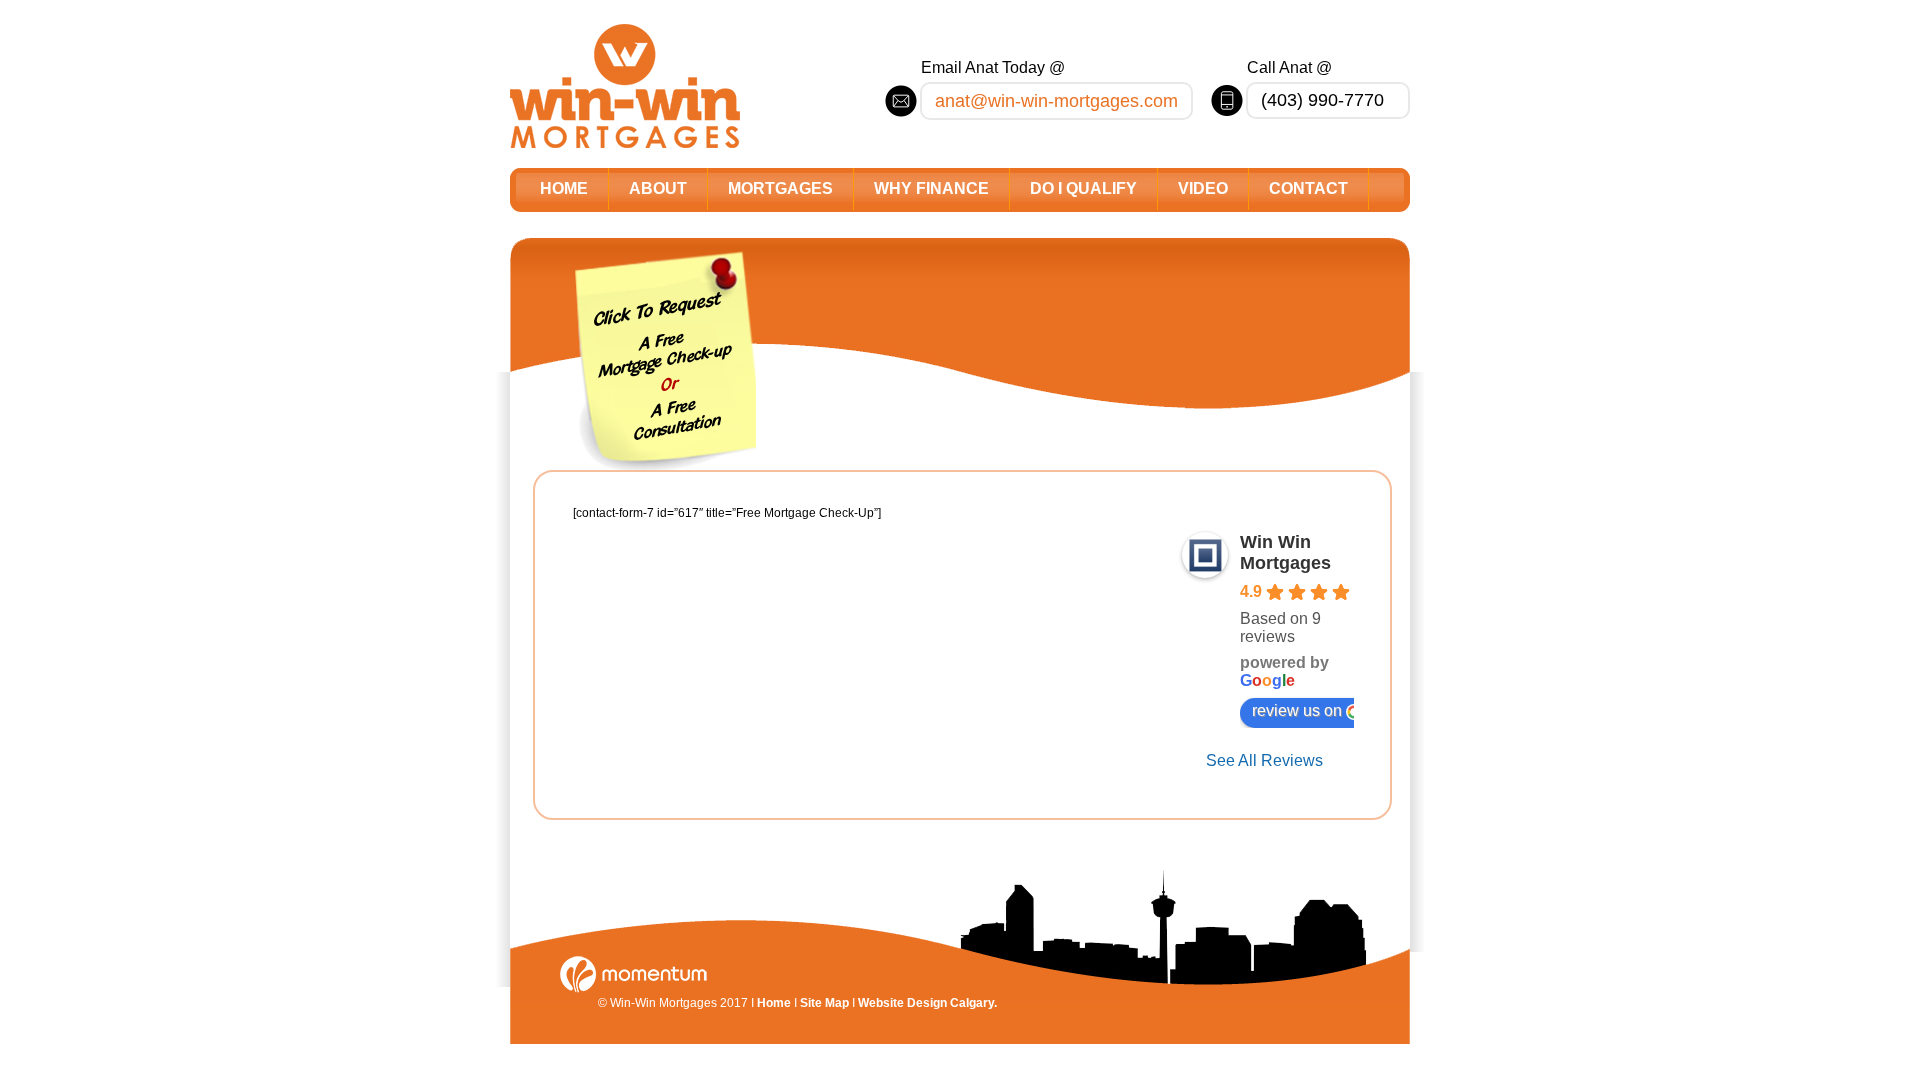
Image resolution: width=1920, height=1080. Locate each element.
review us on (1297, 710)
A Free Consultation (678, 420)
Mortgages (780, 188)
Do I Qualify (1083, 188)
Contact (1308, 188)
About (658, 188)
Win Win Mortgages (1285, 552)
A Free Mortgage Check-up (666, 355)
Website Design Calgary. (927, 1003)
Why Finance (931, 188)
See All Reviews (1264, 760)
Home (564, 188)
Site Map (824, 1003)
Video (1203, 188)
